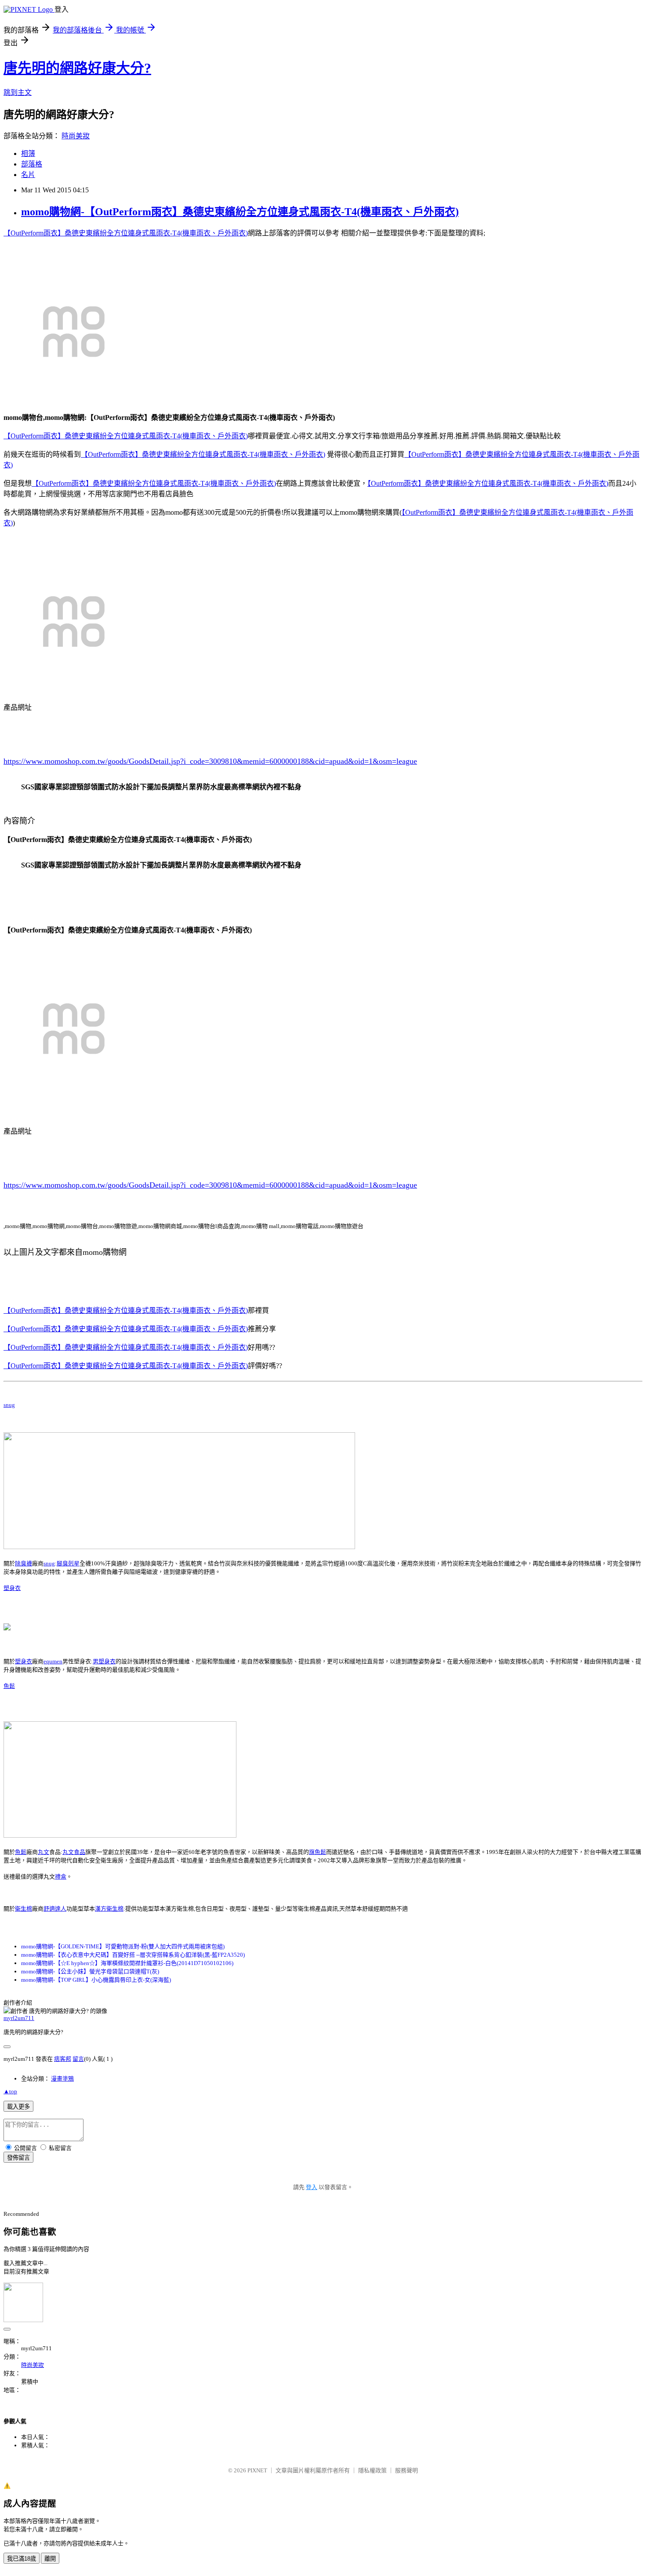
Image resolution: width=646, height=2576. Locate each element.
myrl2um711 (19, 2018)
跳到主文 (18, 92)
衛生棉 (24, 1909)
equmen (53, 1661)
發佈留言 (18, 2158)
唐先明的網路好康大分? (77, 68)
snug (9, 1405)
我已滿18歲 (22, 2559)
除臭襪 (24, 1563)
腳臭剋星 (68, 1563)
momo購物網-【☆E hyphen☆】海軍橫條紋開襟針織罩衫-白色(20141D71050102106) (127, 1963)
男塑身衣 (104, 1661)
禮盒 (61, 1877)
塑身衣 (12, 1588)
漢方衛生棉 (109, 1909)
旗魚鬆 (318, 1852)
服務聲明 (406, 2470)
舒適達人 (55, 1909)
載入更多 (18, 2107)
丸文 (44, 1852)
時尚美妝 (76, 136)
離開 (50, 2559)
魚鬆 (9, 1686)
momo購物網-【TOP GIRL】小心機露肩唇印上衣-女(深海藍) (96, 1980)
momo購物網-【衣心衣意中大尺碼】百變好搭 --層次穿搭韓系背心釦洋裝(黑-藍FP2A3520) (133, 1955)
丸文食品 (74, 1852)
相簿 (28, 154)
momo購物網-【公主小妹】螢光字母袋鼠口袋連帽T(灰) (90, 1971)
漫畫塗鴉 (62, 2079)
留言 (78, 2059)
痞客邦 (63, 2059)
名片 (28, 175)
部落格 (32, 164)
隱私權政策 (372, 2470)
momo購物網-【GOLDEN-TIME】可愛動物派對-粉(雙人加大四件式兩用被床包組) (123, 1946)
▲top (10, 2091)
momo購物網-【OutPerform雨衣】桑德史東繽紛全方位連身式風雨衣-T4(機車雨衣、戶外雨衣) (240, 212)
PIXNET (257, 2470)
